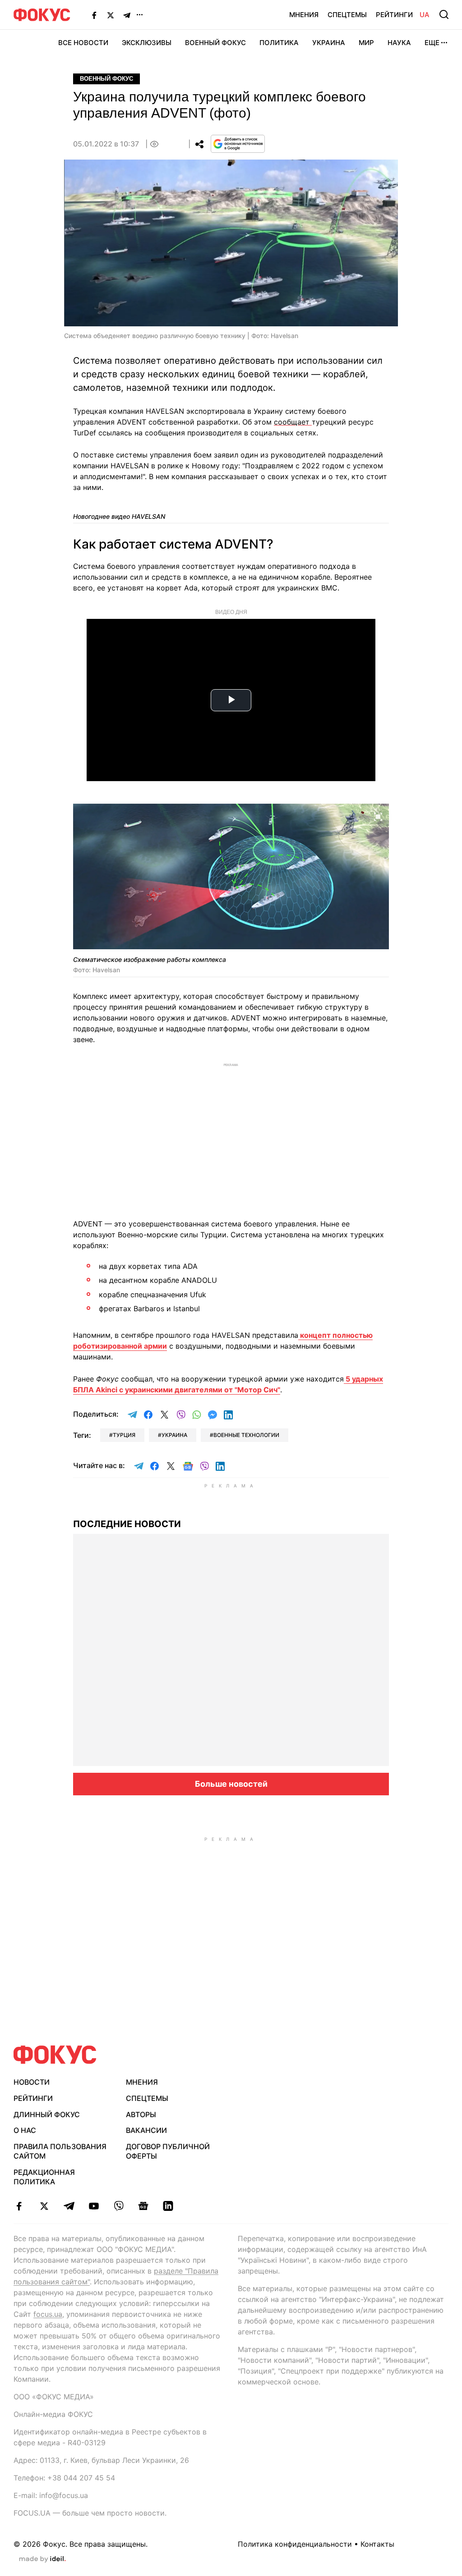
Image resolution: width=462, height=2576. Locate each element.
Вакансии (146, 2130)
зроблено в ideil (42, 2559)
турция (124, 1435)
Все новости (83, 43)
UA (425, 15)
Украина (329, 43)
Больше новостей (231, 1784)
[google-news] (143, 2206)
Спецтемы (347, 15)
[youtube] (94, 2206)
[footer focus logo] (55, 2055)
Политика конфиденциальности (295, 2544)
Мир (366, 43)
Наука (399, 43)
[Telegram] (127, 15)
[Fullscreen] (378, 816)
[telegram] (69, 2206)
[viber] (118, 2206)
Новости (32, 2082)
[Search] (444, 14)
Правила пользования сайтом (60, 2151)
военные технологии (246, 1435)
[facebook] (19, 2206)
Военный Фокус (215, 43)
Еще (432, 43)
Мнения (304, 15)
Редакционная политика (44, 2177)
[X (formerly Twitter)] (111, 15)
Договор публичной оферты (168, 2151)
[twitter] (44, 2206)
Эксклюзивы (147, 43)
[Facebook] (94, 15)
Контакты (377, 2544)
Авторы (141, 2114)
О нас (25, 2130)
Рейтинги (394, 15)
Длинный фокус (47, 2114)
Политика (279, 43)
